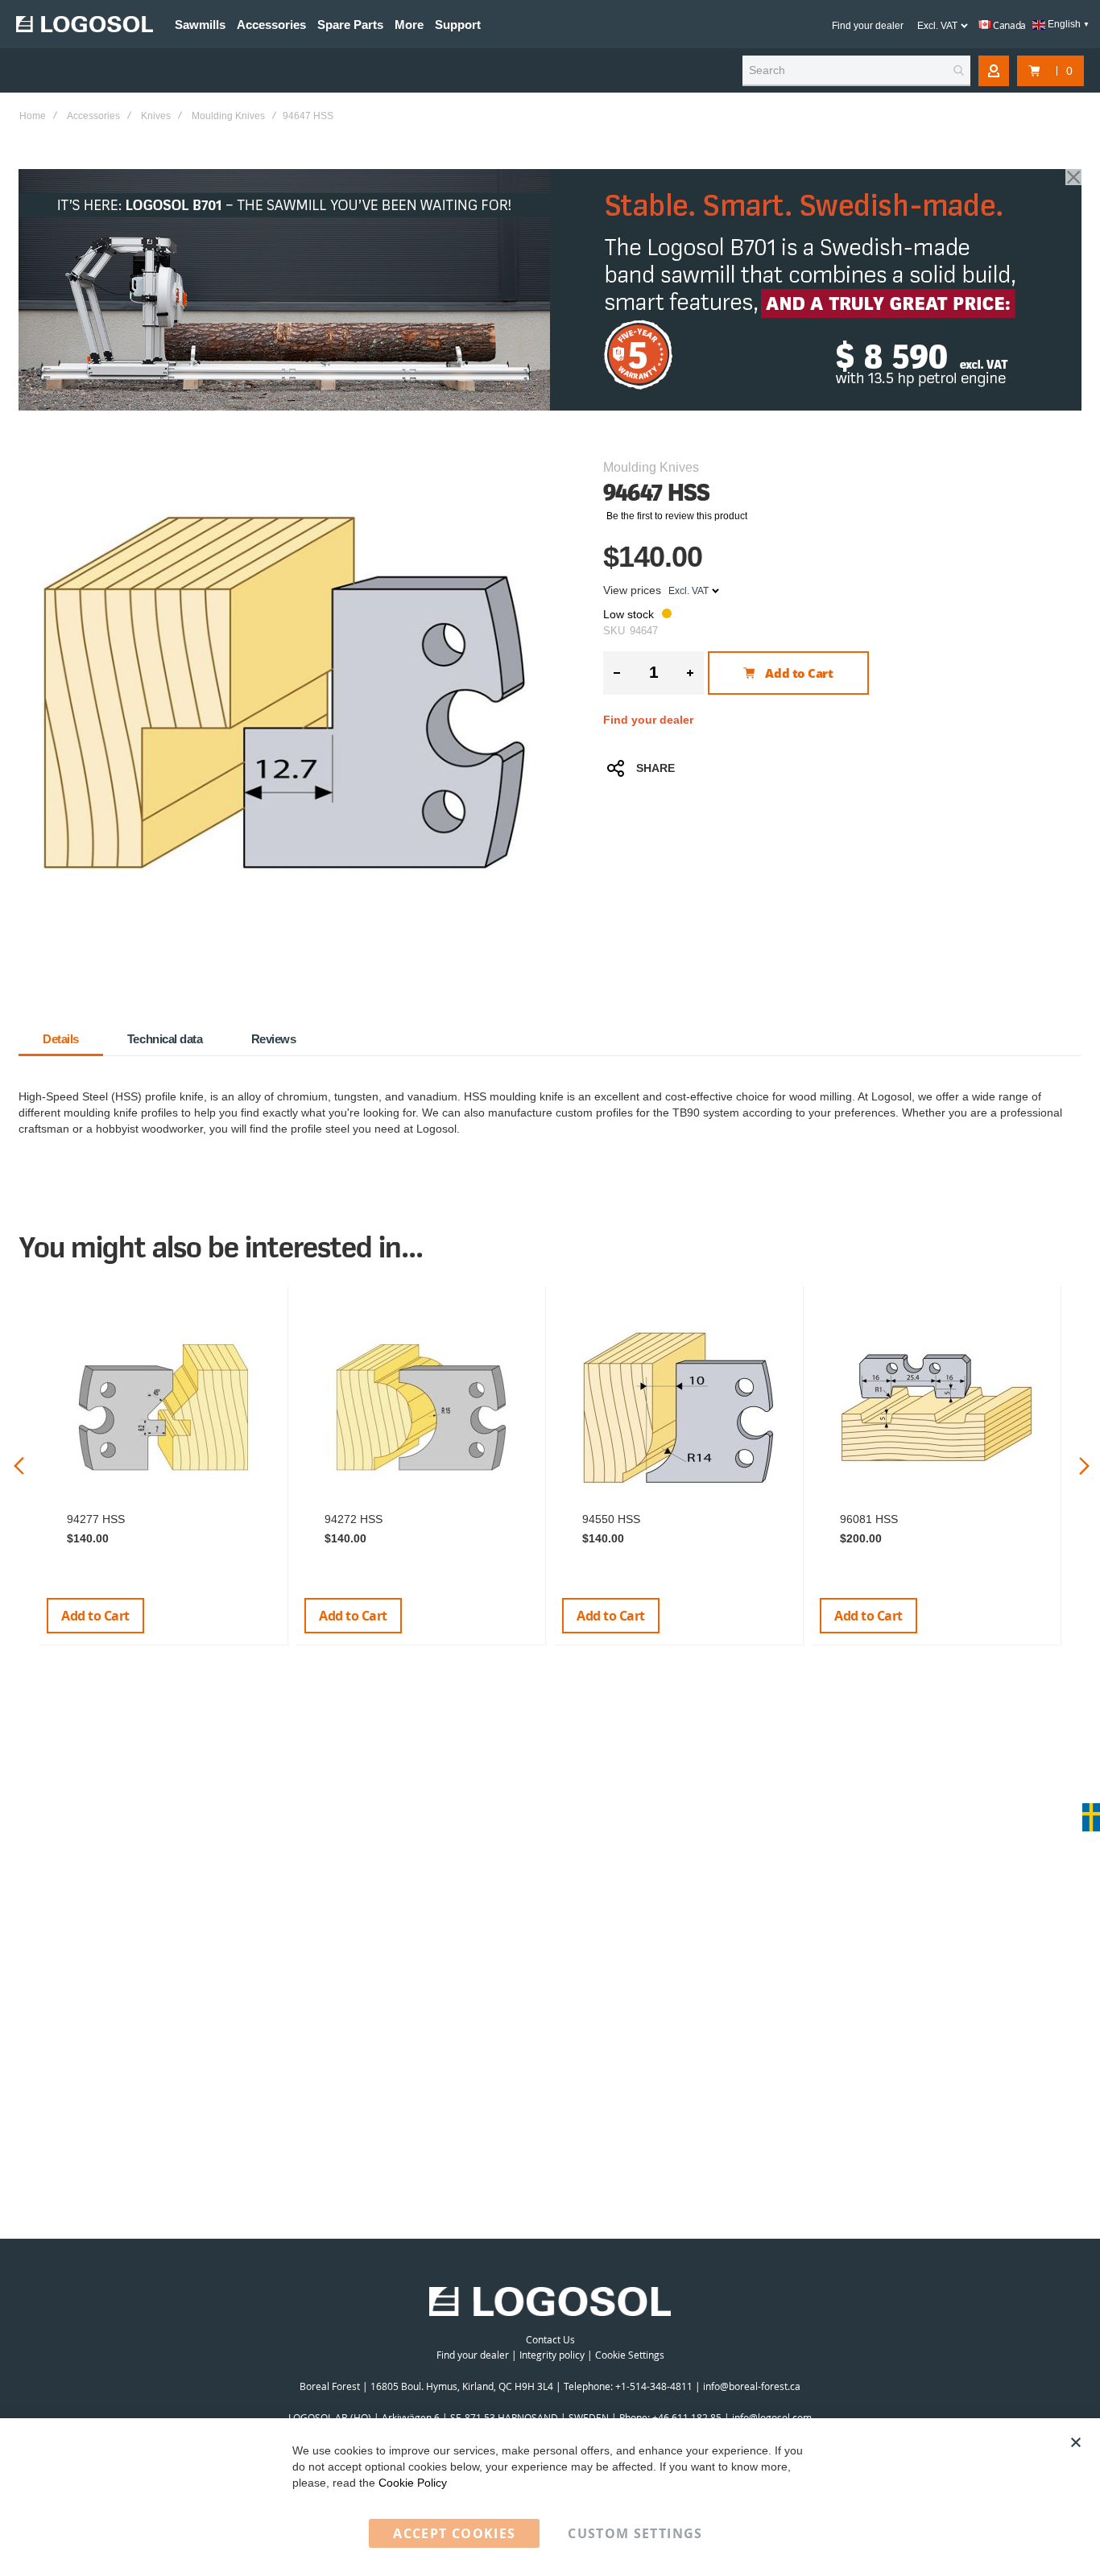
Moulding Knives (228, 116)
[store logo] (85, 24)
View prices (632, 590)
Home (33, 116)
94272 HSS (354, 1519)
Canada (1009, 25)
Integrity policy (552, 2355)
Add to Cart (95, 1616)
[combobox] (856, 71)
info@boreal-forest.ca (752, 2386)
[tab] (61, 1039)
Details (61, 1039)
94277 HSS (96, 1519)
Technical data (165, 1039)
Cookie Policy (413, 2483)
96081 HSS (869, 1519)
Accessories (93, 116)
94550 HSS (611, 1519)
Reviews (274, 1039)
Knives (156, 116)
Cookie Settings (630, 2355)
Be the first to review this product (677, 516)
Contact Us (550, 2339)
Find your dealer (868, 26)
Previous (19, 1466)
